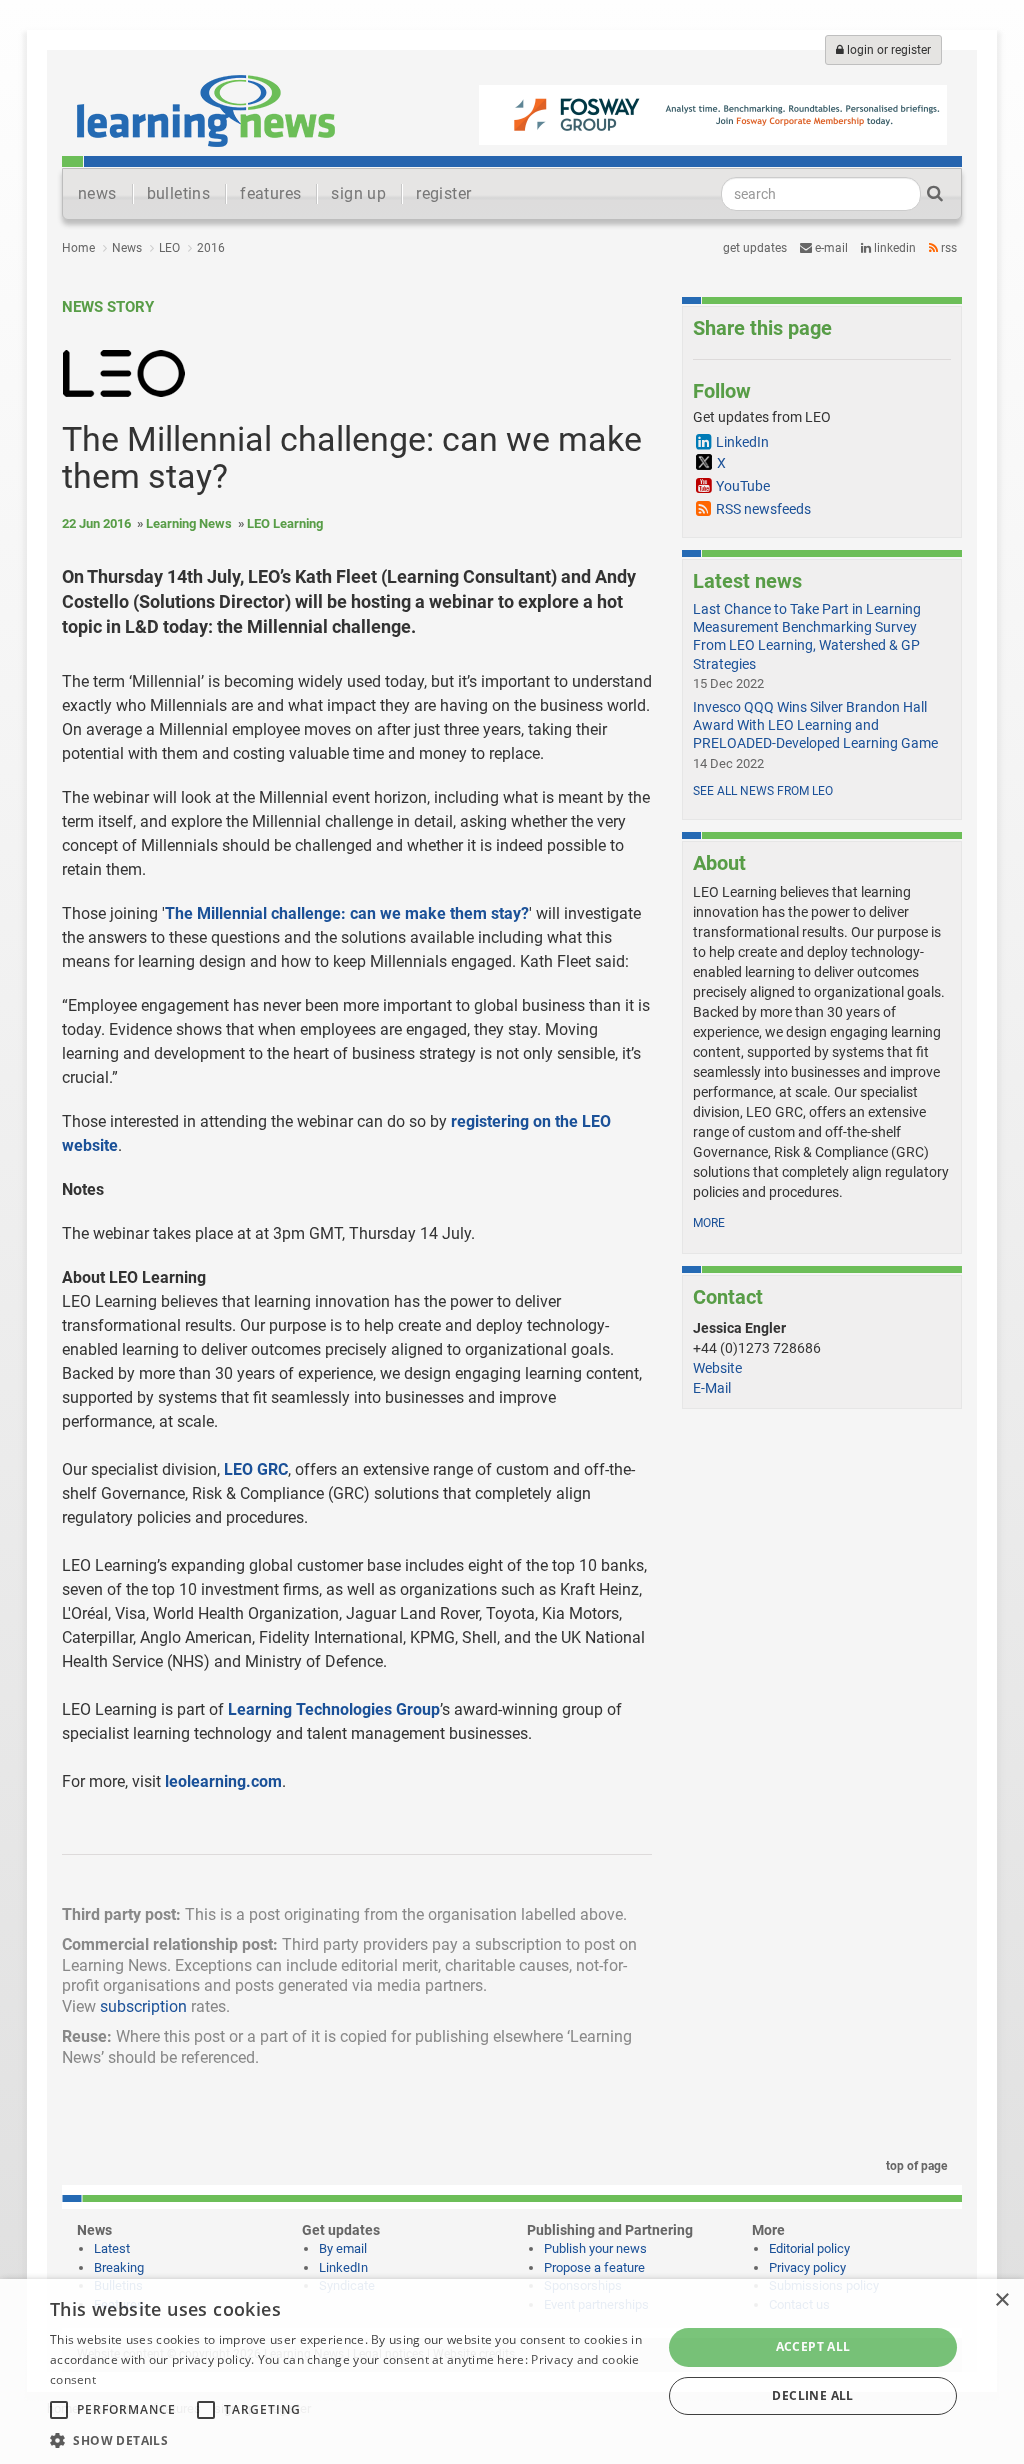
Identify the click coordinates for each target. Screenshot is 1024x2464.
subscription (143, 2006)
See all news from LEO (763, 791)
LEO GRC (256, 1469)
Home (78, 248)
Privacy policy (807, 2267)
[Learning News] (206, 110)
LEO (169, 248)
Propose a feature (594, 2267)
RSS (947, 248)
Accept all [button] (813, 2346)
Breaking (119, 2267)
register (443, 193)
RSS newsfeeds (763, 509)
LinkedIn (893, 248)
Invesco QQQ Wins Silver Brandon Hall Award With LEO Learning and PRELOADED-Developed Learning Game (815, 725)
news (97, 193)
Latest (112, 2248)
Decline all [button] (812, 2395)
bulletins (179, 193)
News (127, 248)
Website (717, 1368)
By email (343, 2248)
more (709, 1223)
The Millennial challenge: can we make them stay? (347, 913)
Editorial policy (809, 2248)
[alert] (512, 2371)
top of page (915, 2166)
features (270, 193)
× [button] (1001, 2300)
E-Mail (712, 1388)
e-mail (830, 248)
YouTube (743, 486)
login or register (887, 50)
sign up (358, 193)
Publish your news (595, 2248)
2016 (211, 248)
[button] (347, 2439)
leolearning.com (223, 1781)
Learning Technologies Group (334, 1709)
